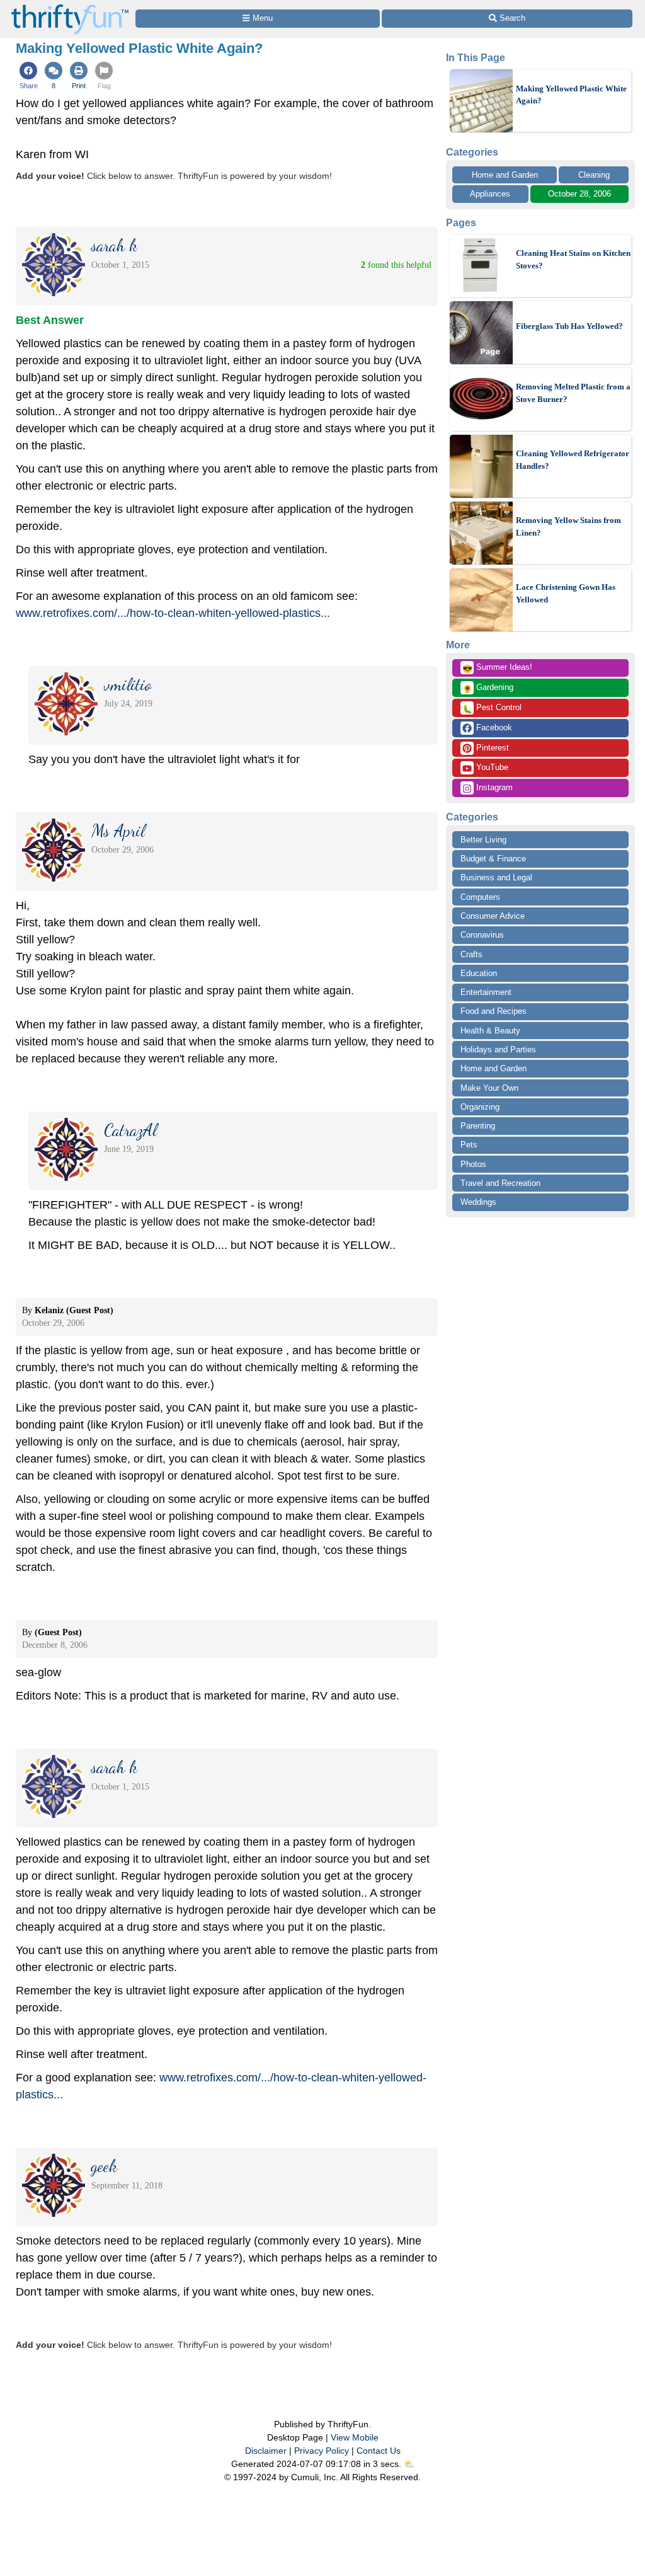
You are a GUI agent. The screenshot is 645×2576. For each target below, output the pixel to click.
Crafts (471, 954)
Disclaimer (266, 2451)
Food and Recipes (494, 1011)
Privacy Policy (322, 2451)
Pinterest (491, 748)
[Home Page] (70, 7)
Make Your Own (489, 1088)
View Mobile (355, 2437)
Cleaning (594, 175)
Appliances (490, 194)
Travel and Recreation (500, 1183)
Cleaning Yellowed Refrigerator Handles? (573, 460)
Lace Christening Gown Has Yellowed (566, 593)
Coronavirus (482, 935)
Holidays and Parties (498, 1049)
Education (479, 973)
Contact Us (379, 2451)
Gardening (488, 688)
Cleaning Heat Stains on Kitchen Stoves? (573, 259)
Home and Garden (505, 175)
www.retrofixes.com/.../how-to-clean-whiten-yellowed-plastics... (173, 613)
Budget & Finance (493, 859)
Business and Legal (496, 877)
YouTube (491, 767)
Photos (473, 1164)
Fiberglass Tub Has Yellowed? (569, 326)
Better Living (483, 840)
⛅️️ (409, 2464)
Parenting (478, 1126)
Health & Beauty (490, 1031)
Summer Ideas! (497, 668)
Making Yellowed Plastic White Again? (571, 95)
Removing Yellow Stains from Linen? (568, 526)
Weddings (478, 1202)
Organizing (480, 1107)
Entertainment (486, 992)
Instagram (493, 787)
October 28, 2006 (579, 194)
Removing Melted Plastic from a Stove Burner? (573, 393)
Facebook (493, 727)
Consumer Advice (493, 916)
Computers (480, 897)
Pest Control (492, 708)
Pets (469, 1145)
